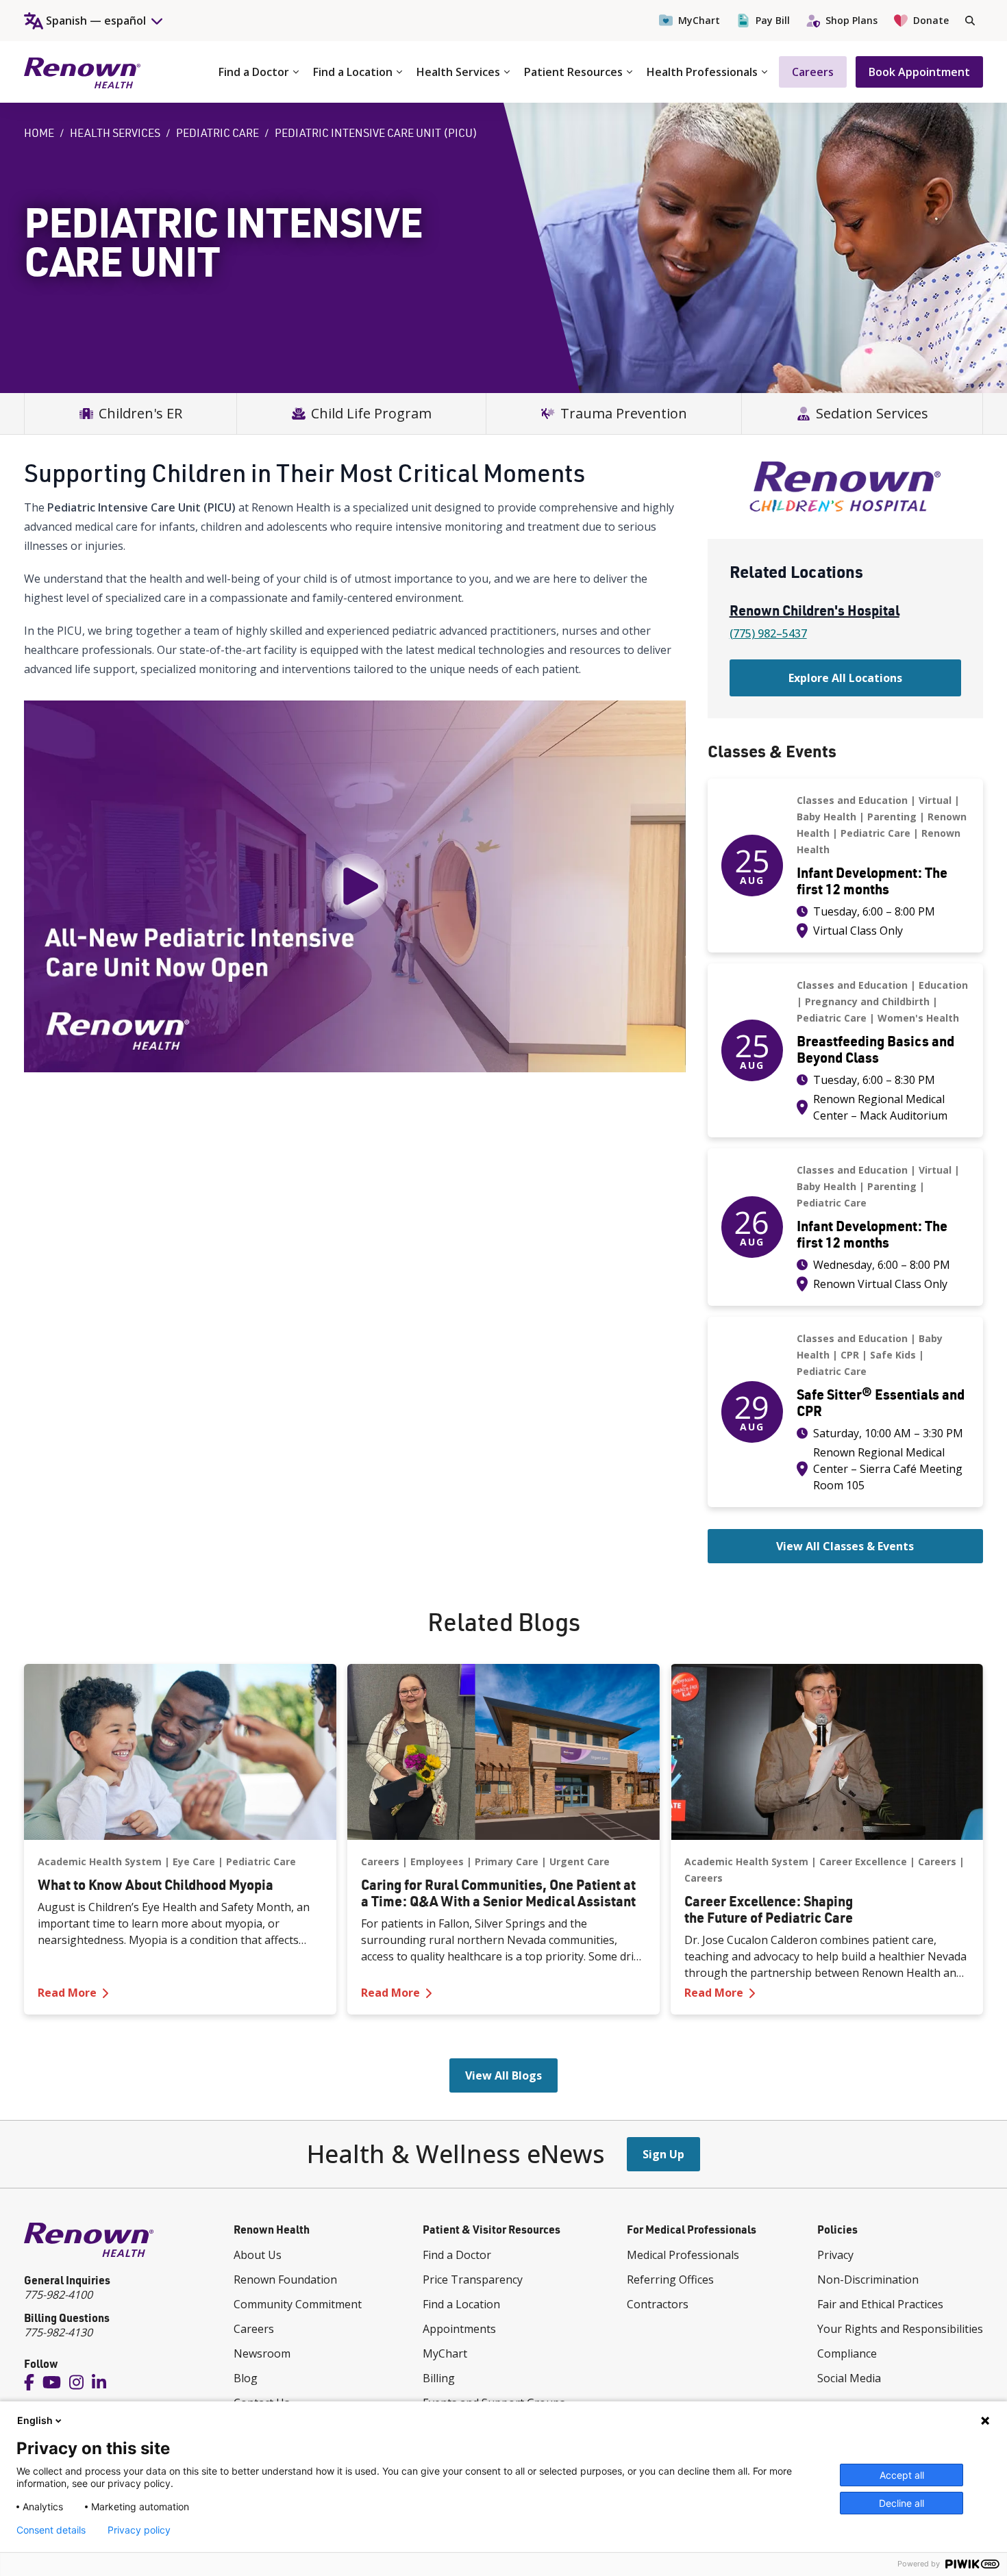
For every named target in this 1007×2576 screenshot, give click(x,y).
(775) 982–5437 (768, 633)
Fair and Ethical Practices (880, 2304)
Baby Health (826, 817)
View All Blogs (503, 2075)
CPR (850, 1355)
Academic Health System (100, 1861)
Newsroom (262, 2353)
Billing (439, 2378)
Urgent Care (580, 1861)
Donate (931, 20)
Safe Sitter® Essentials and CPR (881, 1402)
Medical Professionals (683, 2255)
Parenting (892, 817)
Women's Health (918, 1018)
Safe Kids (893, 1355)
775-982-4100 (58, 2295)
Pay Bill (773, 20)
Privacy (835, 2255)
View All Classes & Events (845, 1546)
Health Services (458, 72)
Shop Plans (851, 20)
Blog (246, 2378)
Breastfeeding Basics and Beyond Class (875, 1049)
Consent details (51, 2530)
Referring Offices (670, 2280)
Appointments (459, 2329)
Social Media (849, 2378)
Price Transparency (473, 2280)
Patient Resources (573, 72)
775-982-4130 (58, 2332)
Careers (813, 72)
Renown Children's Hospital (815, 610)
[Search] (970, 21)
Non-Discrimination (868, 2280)
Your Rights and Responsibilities (900, 2329)
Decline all (902, 2503)
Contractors (658, 2304)
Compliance (847, 2353)
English (35, 2420)
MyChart (699, 20)
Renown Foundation (285, 2280)
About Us (258, 2255)
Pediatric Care (217, 133)
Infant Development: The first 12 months (872, 881)
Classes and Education (852, 800)
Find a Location (353, 72)
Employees (437, 1861)
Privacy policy (139, 2530)
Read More (180, 1992)
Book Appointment (919, 72)
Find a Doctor (254, 72)
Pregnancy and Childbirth (867, 1001)
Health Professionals (702, 72)
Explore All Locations (845, 678)
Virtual (935, 800)
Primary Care (507, 1861)
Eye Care (194, 1861)
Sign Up (663, 2154)
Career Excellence (863, 1861)
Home (39, 133)
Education (943, 985)
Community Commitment (298, 2304)
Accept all (902, 2475)
